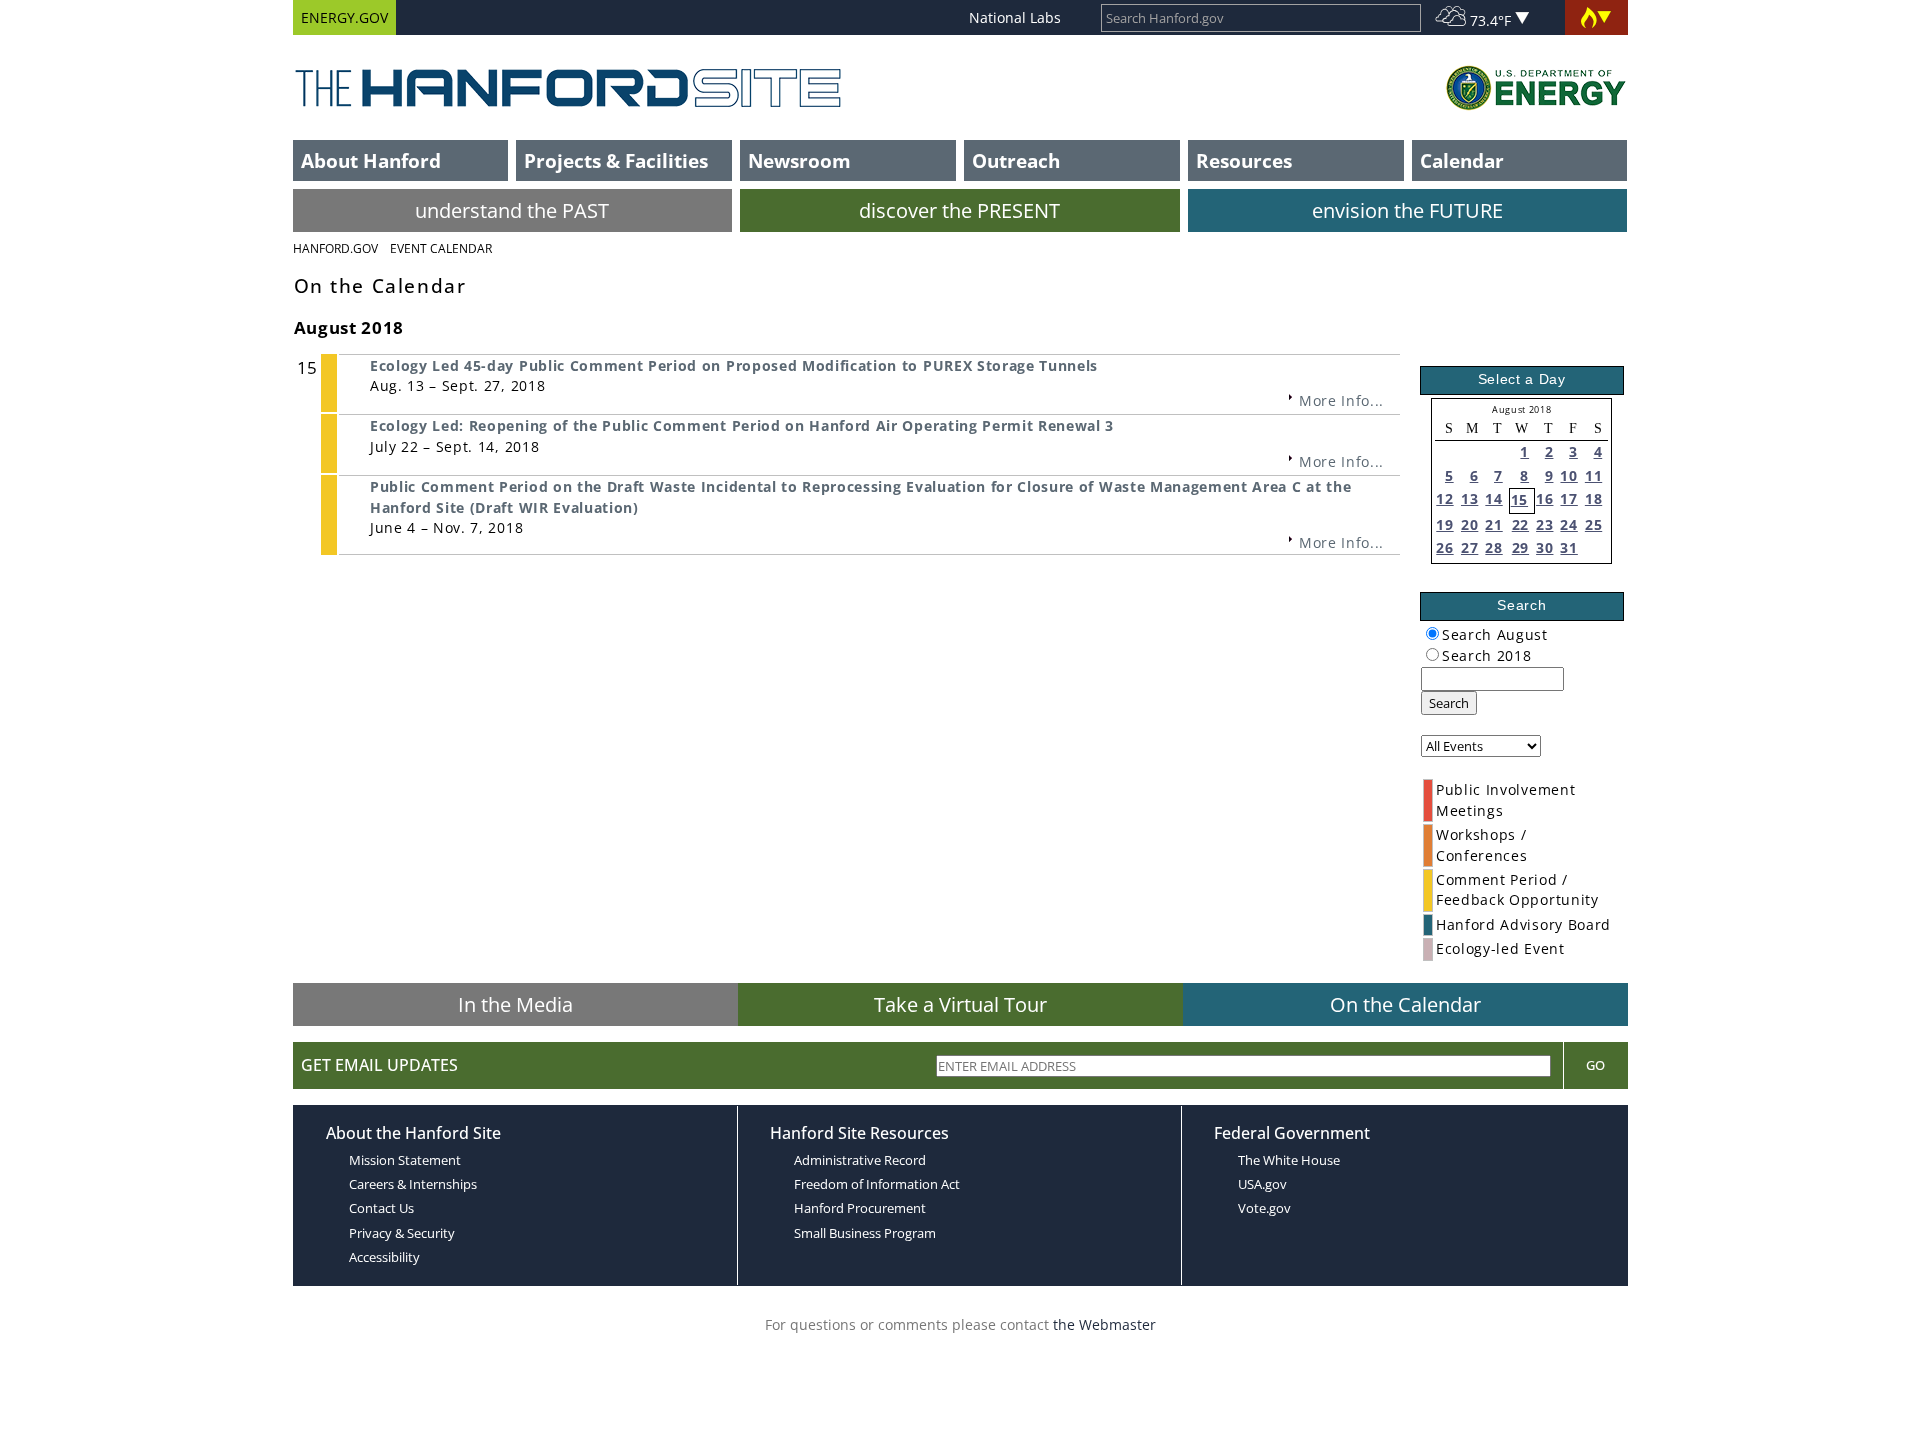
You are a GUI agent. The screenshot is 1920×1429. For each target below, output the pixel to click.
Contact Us (381, 1208)
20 (1469, 524)
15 (1519, 499)
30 (1544, 547)
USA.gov (1262, 1184)
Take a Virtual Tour (960, 1004)
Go (1595, 1065)
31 (1568, 547)
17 (1568, 498)
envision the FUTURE (1407, 210)
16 (1544, 498)
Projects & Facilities (616, 160)
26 (1444, 547)
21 (1493, 524)
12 (1444, 498)
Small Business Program (865, 1233)
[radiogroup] (1432, 633)
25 (1593, 524)
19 (1444, 524)
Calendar (1462, 160)
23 (1544, 524)
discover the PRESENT (959, 210)
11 (1593, 475)
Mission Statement (405, 1160)
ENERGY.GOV (344, 17)
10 (1568, 475)
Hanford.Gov (335, 248)
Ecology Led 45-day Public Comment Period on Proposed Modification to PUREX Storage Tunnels (734, 365)
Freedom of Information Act (877, 1184)
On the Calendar (1405, 1004)
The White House (1289, 1160)
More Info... (1341, 400)
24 (1568, 524)
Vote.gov (1264, 1208)
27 (1469, 547)
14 (1493, 498)
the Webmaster (1104, 1324)
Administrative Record (860, 1160)
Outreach (1016, 160)
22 (1520, 524)
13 (1469, 498)
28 (1493, 547)
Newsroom (799, 160)
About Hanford (371, 160)
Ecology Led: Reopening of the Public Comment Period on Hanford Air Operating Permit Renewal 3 (742, 425)
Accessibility (384, 1257)
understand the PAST (512, 210)
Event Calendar (441, 248)
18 (1593, 498)
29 (1520, 547)
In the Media (515, 1004)
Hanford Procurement (860, 1208)
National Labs (1015, 17)
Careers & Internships (413, 1184)
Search (1449, 703)
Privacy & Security (402, 1233)
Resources (1244, 160)
